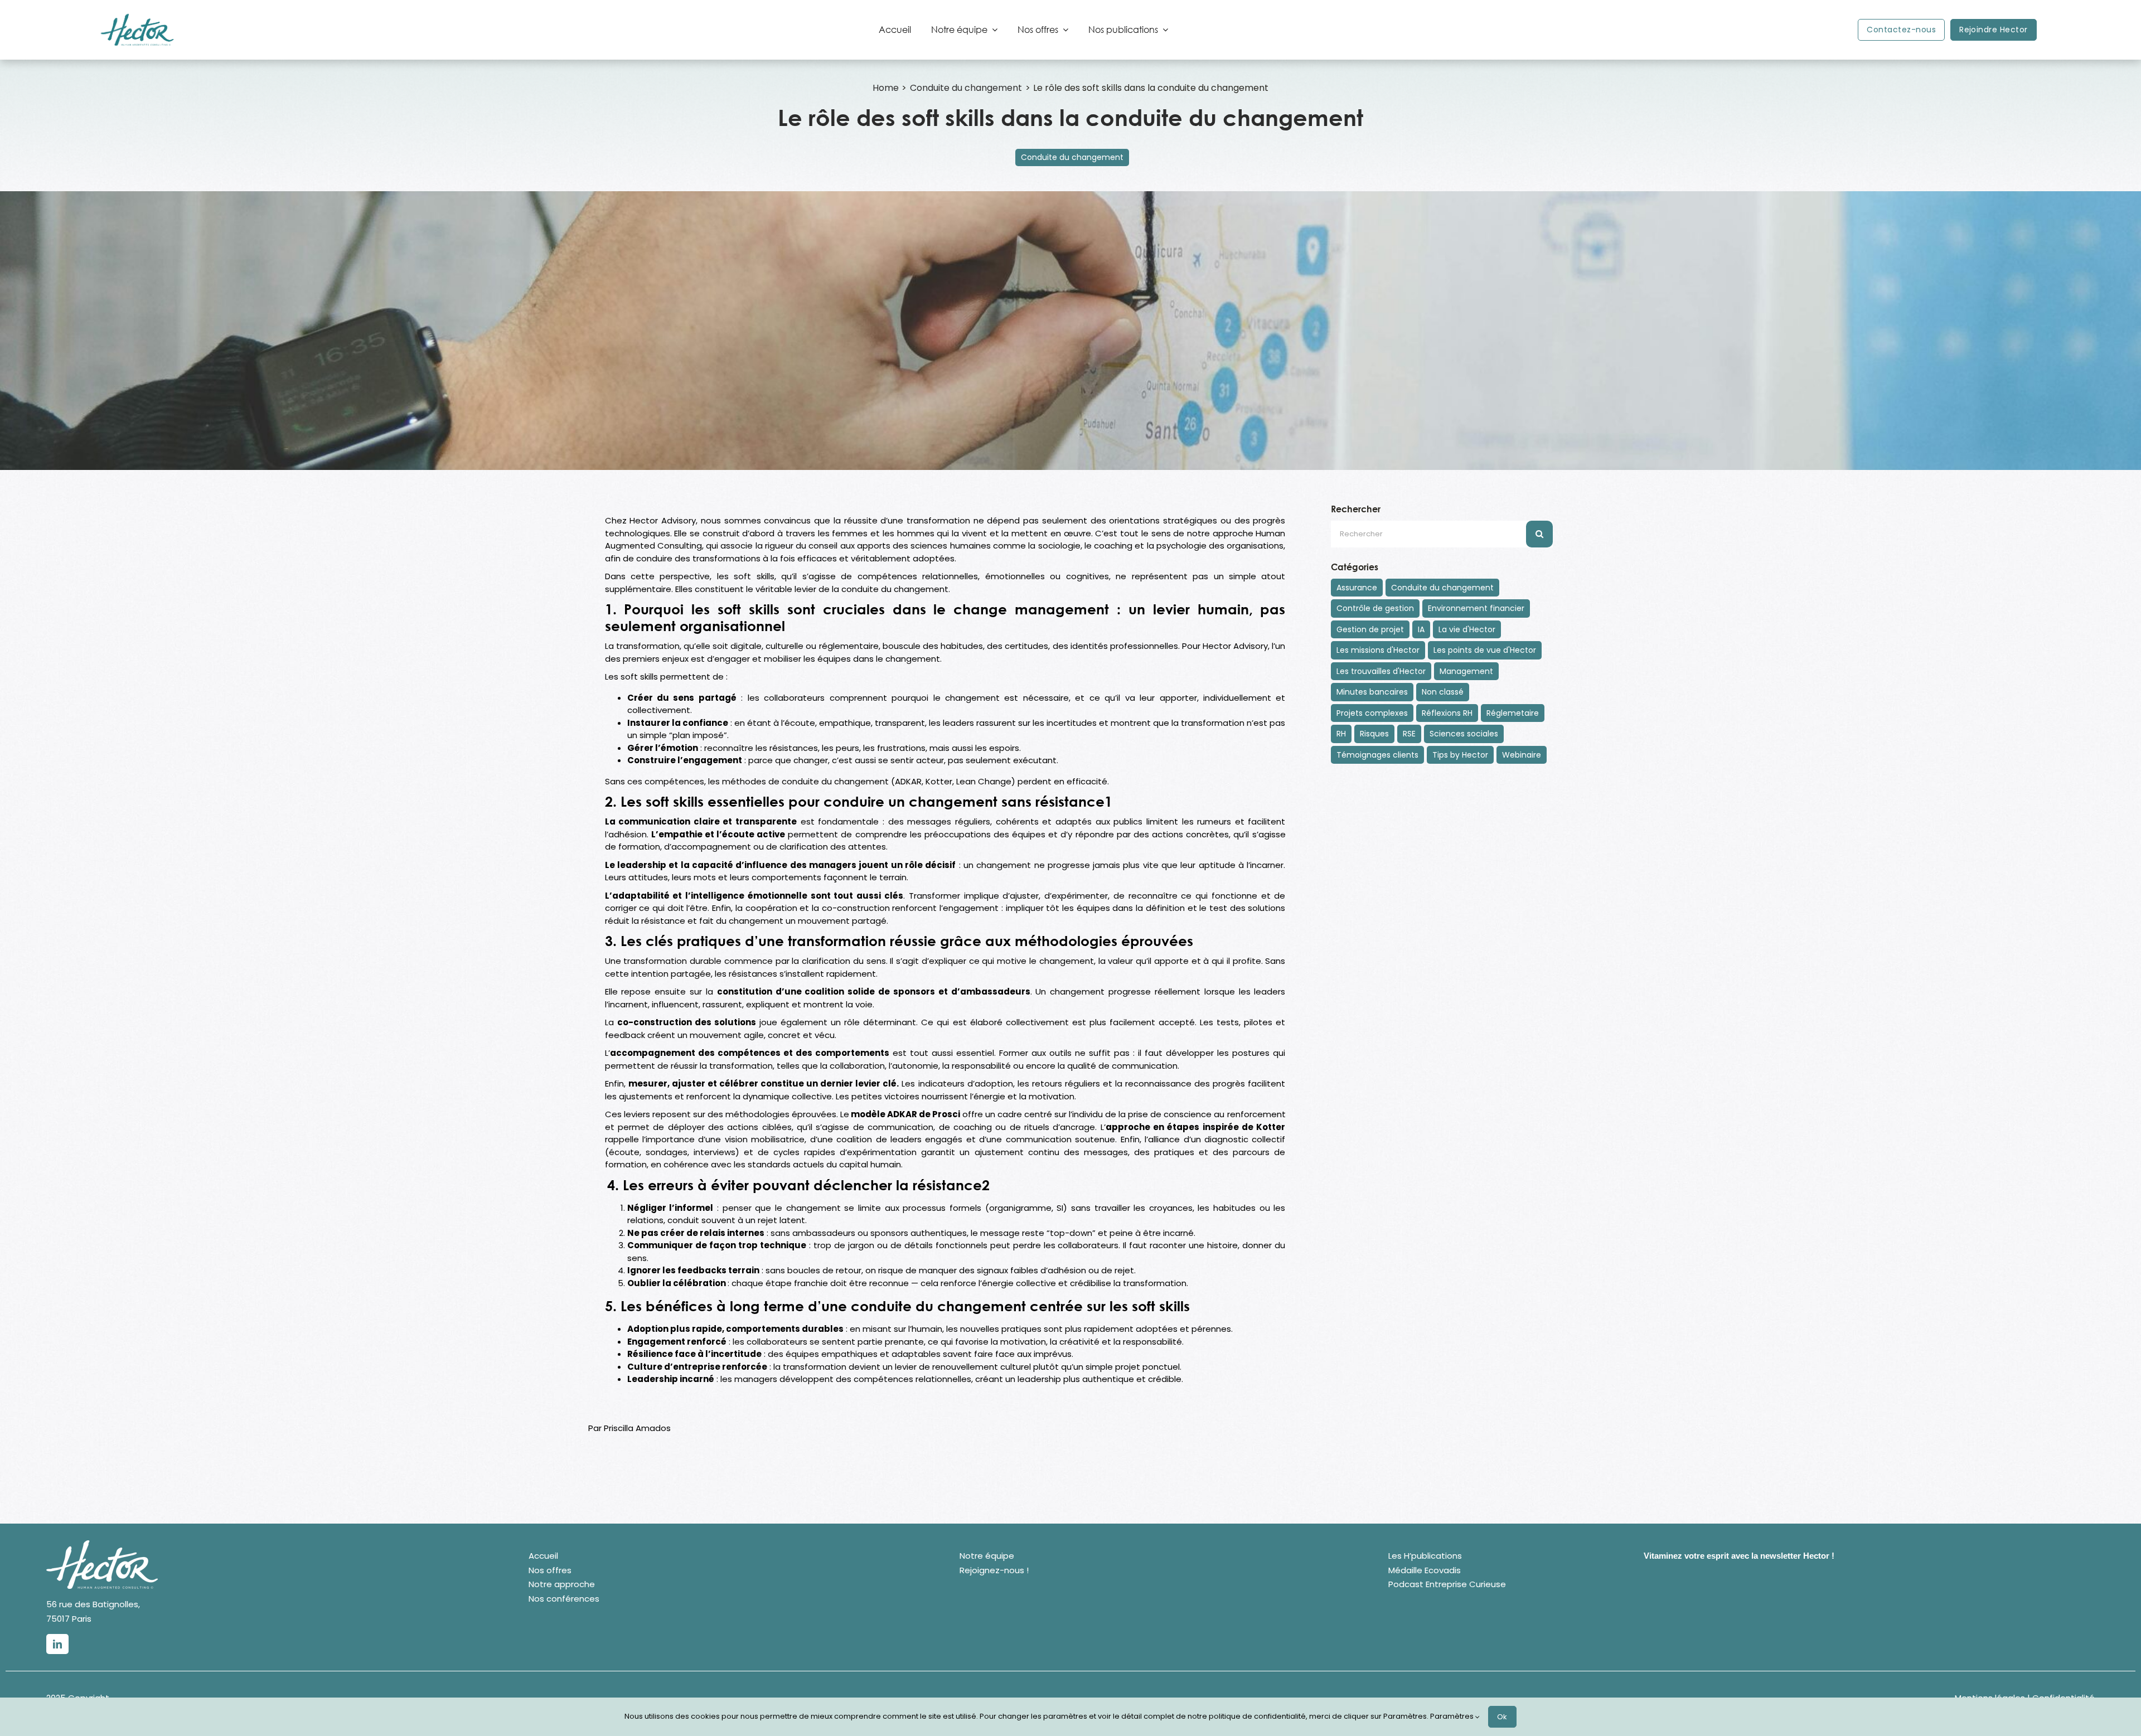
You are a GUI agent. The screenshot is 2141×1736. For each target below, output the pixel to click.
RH (1341, 734)
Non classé (1443, 692)
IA (1421, 629)
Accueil (543, 1556)
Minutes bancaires (1372, 692)
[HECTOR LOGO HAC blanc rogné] (102, 1545)
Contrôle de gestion (1375, 608)
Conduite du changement (1072, 157)
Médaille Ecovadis (1425, 1570)
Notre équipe (987, 1556)
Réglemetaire (1513, 713)
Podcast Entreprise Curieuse (1447, 1584)
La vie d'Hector (1467, 629)
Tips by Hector (1460, 755)
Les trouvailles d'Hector (1381, 671)
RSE (1409, 734)
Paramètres (1453, 1716)
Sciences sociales (1464, 734)
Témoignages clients (1377, 755)
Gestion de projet (1370, 629)
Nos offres (550, 1570)
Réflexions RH (1447, 713)
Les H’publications (1425, 1556)
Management (1466, 671)
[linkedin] (57, 1644)
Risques (1374, 734)
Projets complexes (1372, 713)
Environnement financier (1476, 608)
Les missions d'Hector (1378, 650)
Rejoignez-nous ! (994, 1570)
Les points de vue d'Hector (1485, 650)
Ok (1502, 1717)
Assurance (1357, 588)
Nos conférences (564, 1599)
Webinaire (1522, 755)
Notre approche (562, 1584)
